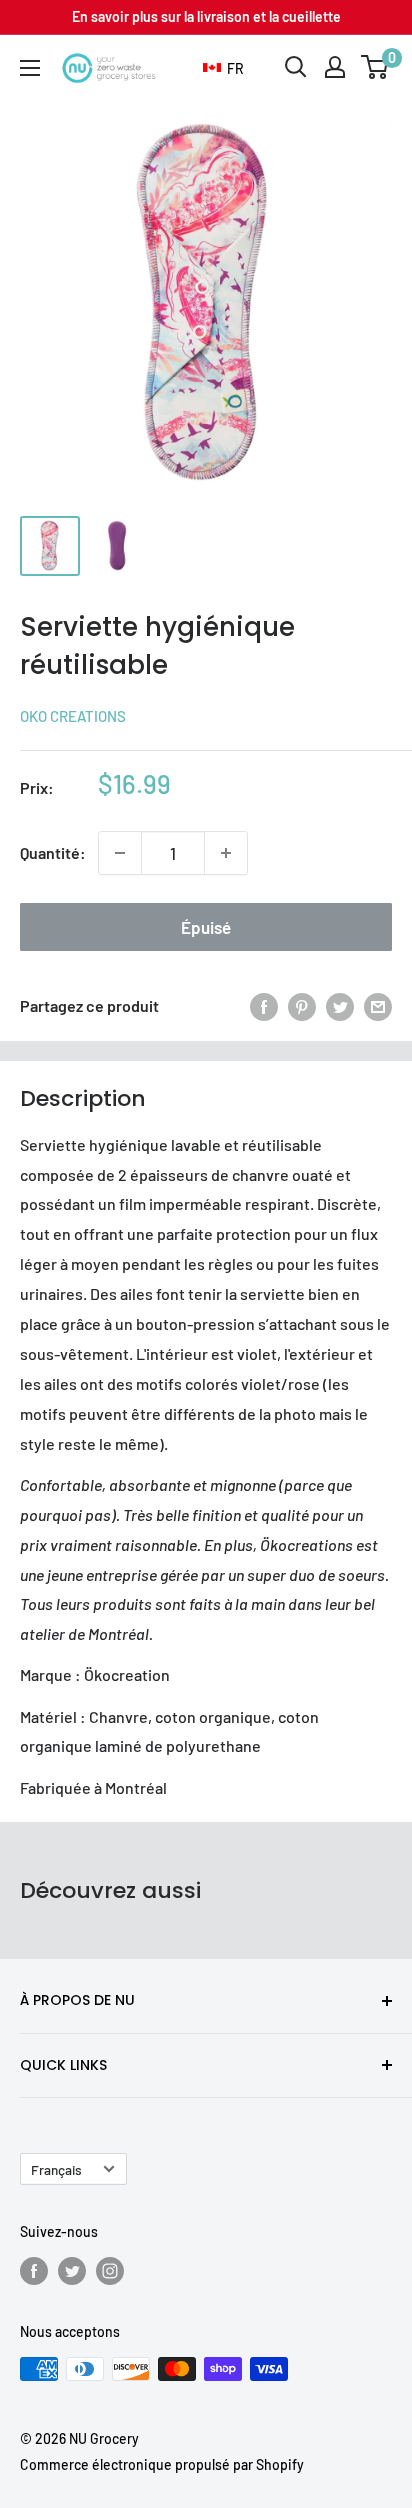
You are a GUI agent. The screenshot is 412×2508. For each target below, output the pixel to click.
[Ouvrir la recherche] (296, 67)
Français (56, 2169)
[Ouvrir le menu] (30, 68)
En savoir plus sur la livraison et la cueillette (206, 16)
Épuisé (206, 927)
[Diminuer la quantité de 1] (120, 853)
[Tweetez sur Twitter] (340, 1006)
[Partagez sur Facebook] (264, 1006)
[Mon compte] (335, 67)
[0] (375, 67)
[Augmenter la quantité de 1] (226, 853)
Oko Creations (73, 716)
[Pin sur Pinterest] (302, 1006)
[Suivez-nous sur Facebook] (34, 2271)
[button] (223, 69)
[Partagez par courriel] (378, 1006)
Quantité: (53, 852)
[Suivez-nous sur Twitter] (72, 2271)
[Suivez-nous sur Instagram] (110, 2271)
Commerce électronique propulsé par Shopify (162, 2464)
